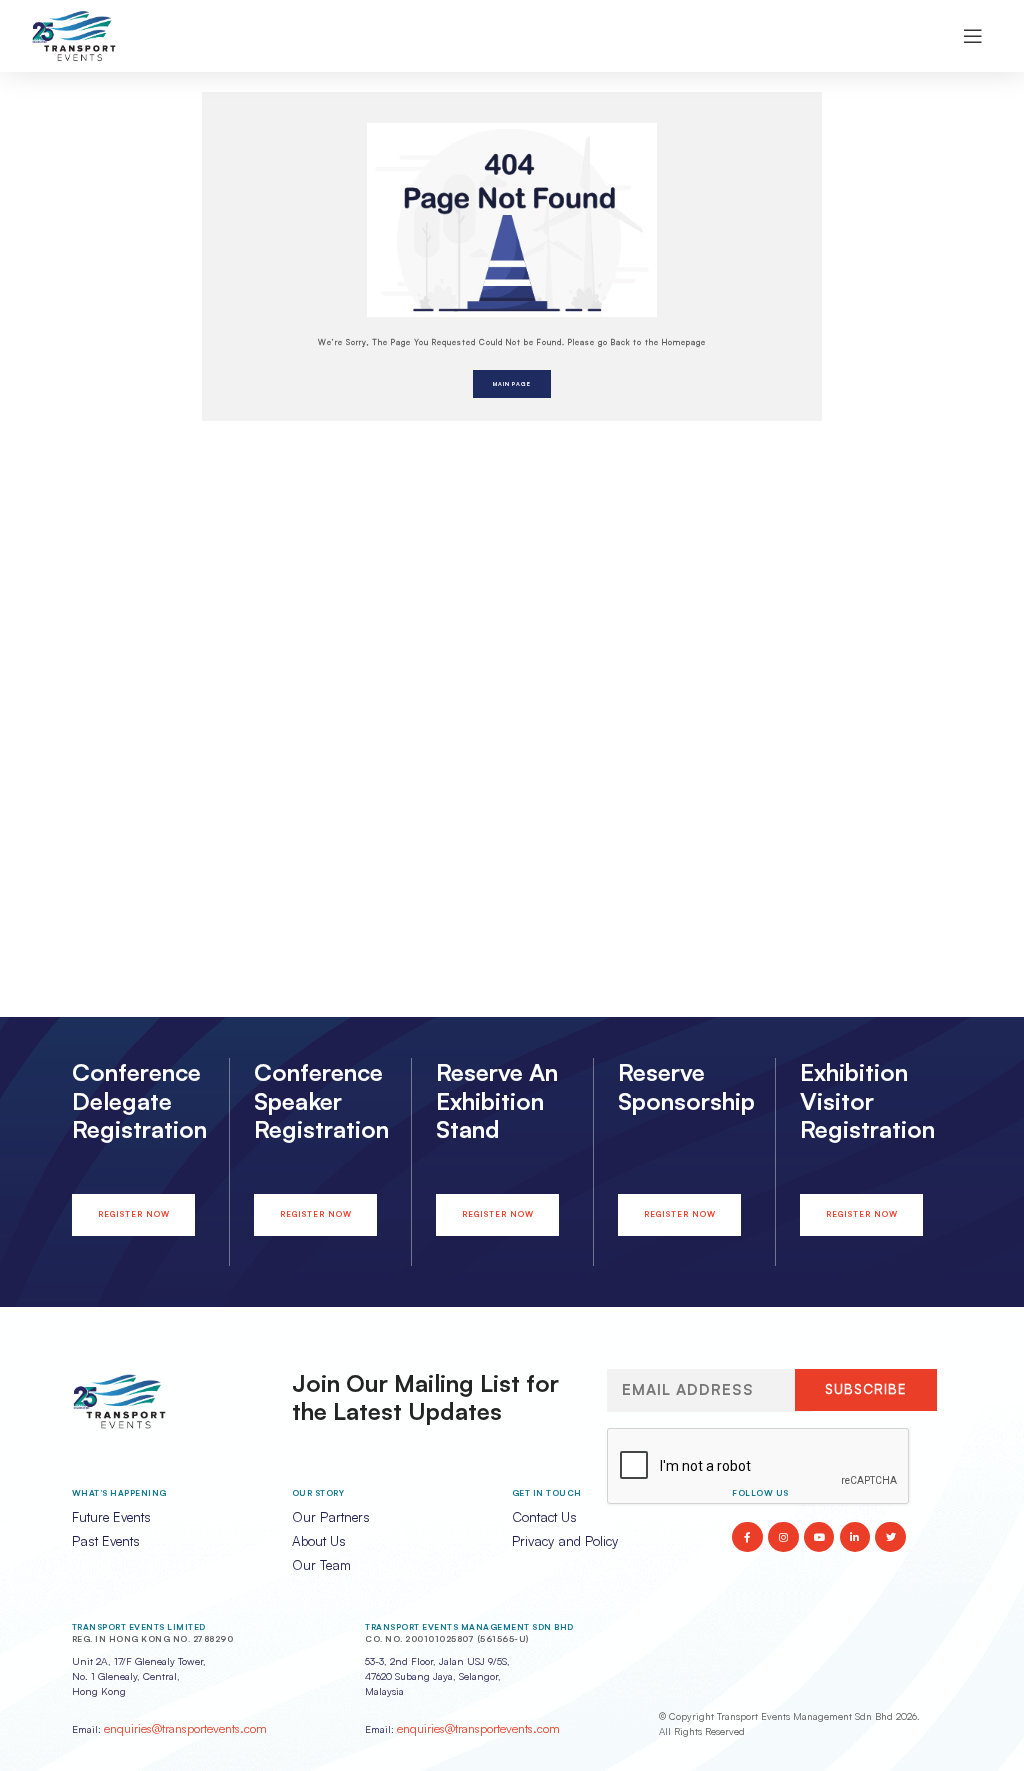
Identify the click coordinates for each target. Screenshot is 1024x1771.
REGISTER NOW (134, 1214)
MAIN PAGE (512, 383)
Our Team (321, 1565)
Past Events (106, 1541)
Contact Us (544, 1517)
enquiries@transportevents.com (185, 1728)
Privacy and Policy (565, 1541)
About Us (319, 1541)
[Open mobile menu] (973, 36)
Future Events (111, 1517)
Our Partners (331, 1517)
